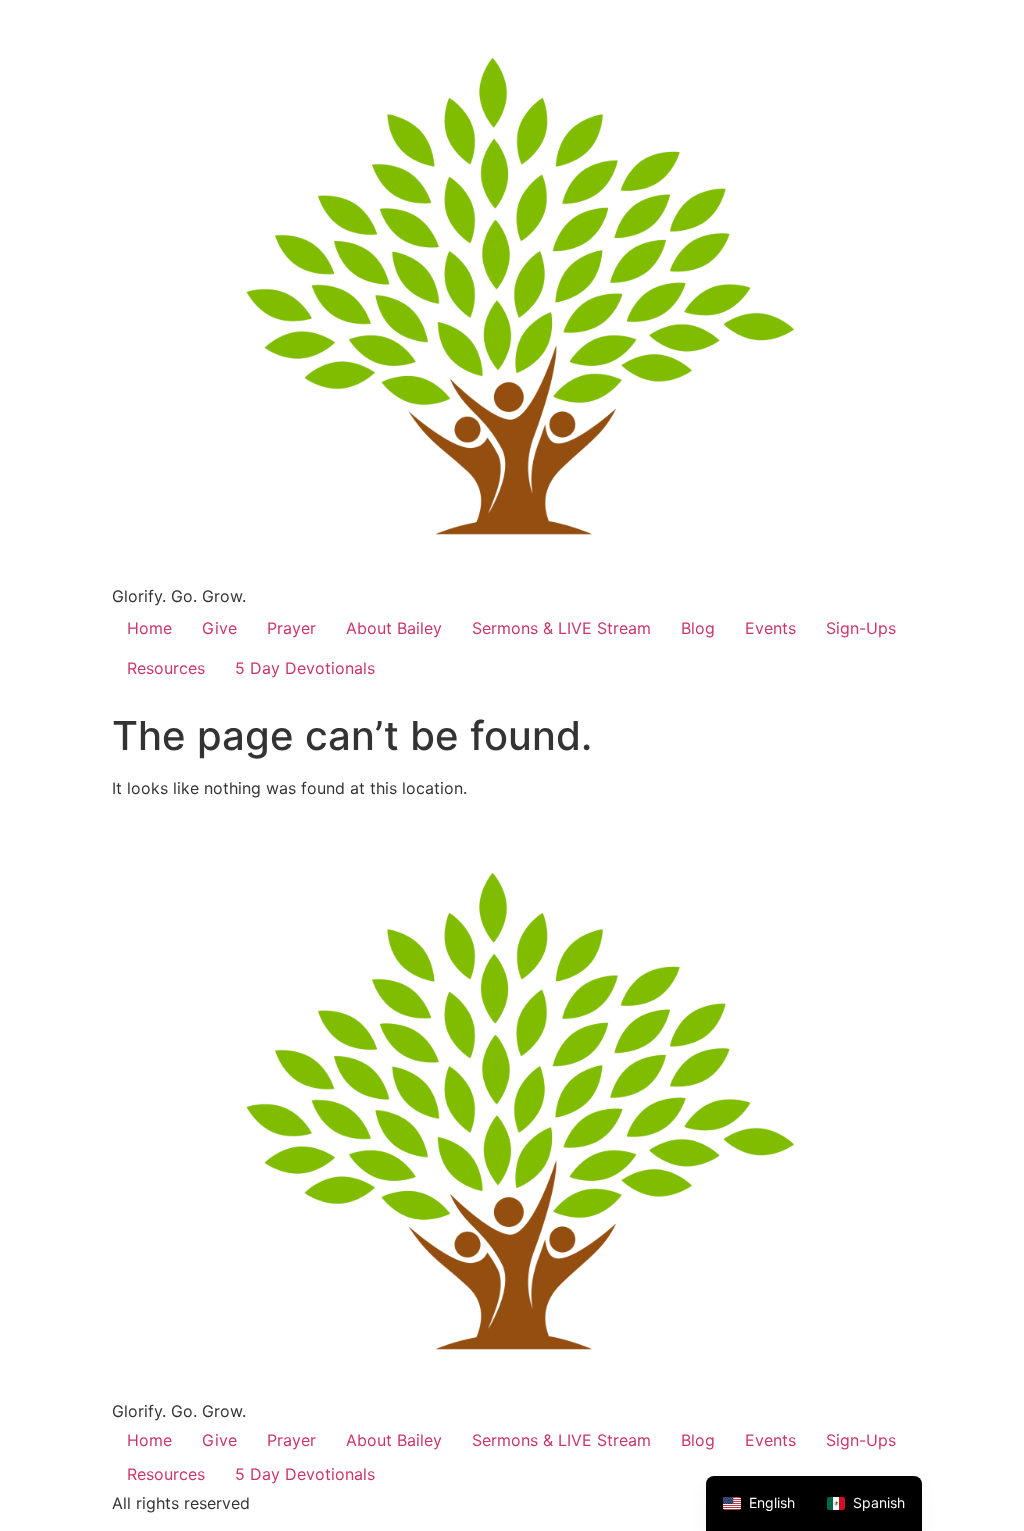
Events (770, 628)
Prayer (291, 628)
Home (149, 628)
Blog (698, 628)
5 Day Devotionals (305, 668)
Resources (166, 668)
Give (219, 628)
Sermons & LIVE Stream (561, 628)
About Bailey (394, 628)
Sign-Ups (861, 628)
